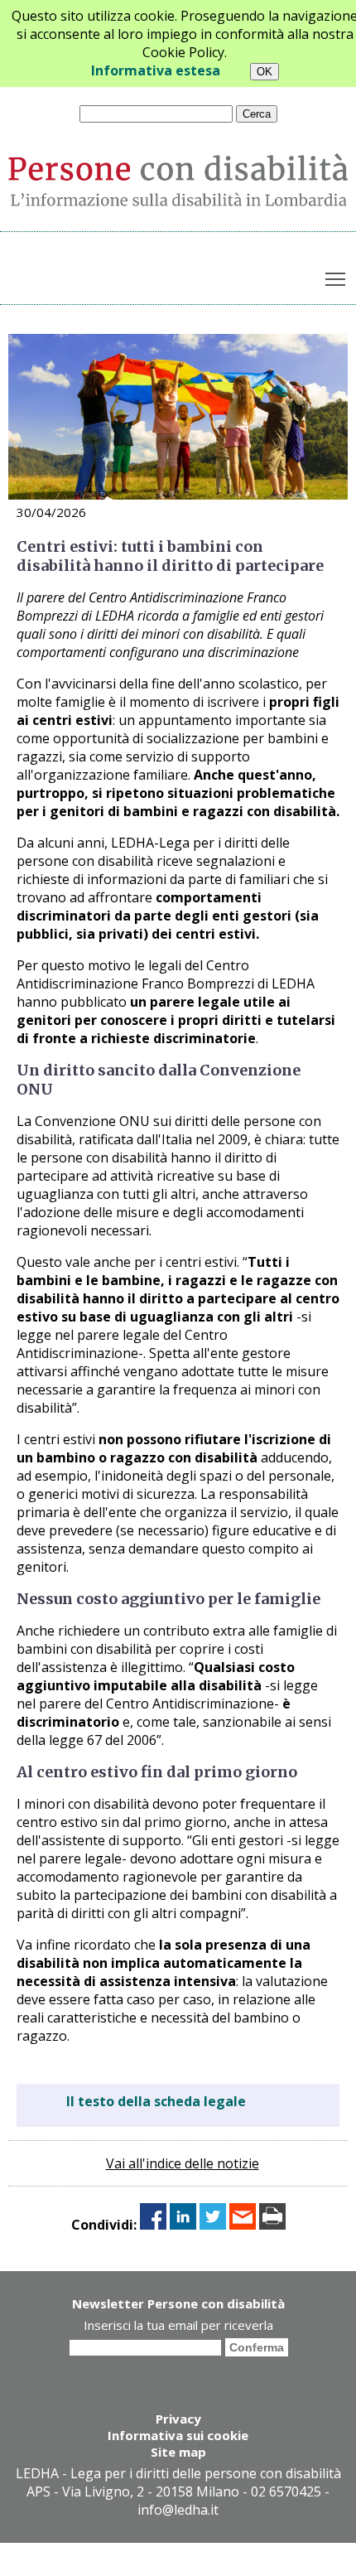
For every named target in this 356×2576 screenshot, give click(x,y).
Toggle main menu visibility (336, 278)
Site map (178, 2452)
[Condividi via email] (243, 2225)
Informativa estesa (156, 70)
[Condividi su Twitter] (213, 2225)
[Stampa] (272, 2225)
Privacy (178, 2419)
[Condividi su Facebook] (153, 2225)
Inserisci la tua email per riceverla (178, 2325)
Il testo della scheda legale (156, 2101)
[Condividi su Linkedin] (183, 2225)
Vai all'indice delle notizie (183, 2163)
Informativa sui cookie (178, 2435)
